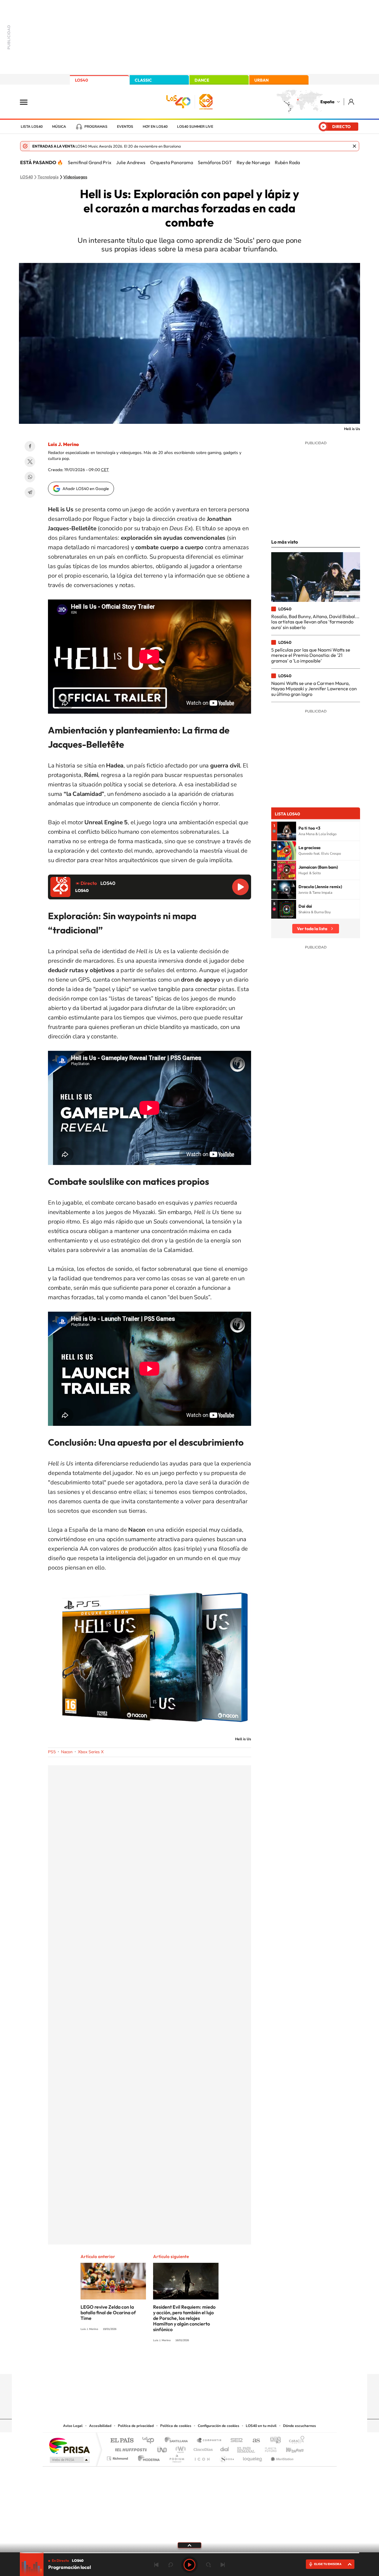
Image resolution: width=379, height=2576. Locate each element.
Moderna (147, 2457)
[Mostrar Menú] (28, 102)
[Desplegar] (189, 2545)
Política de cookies (176, 2426)
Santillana (178, 2441)
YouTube (178, 2362)
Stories (225, 2362)
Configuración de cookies (219, 2426)
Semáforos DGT (215, 162)
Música (59, 127)
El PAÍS (122, 2441)
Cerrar (354, 146)
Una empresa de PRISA (69, 2445)
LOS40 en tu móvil (261, 2426)
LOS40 (81, 80)
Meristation (281, 2457)
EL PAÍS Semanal (246, 2448)
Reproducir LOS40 (240, 887)
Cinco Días (202, 2448)
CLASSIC (143, 80)
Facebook (30, 446)
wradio (180, 2448)
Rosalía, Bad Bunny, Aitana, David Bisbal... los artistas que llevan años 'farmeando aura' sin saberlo (315, 622)
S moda (227, 2457)
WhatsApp (30, 477)
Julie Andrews (131, 162)
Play (189, 2565)
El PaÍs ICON (202, 2457)
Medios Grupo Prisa (69, 2460)
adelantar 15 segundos (208, 2565)
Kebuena (290, 2448)
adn (273, 2441)
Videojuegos (75, 177)
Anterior (156, 2565)
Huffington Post (130, 2448)
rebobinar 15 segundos (171, 2565)
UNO (163, 2448)
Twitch (213, 2362)
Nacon (67, 1752)
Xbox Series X (91, 1752)
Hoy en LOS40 (155, 127)
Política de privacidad (136, 2426)
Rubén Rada (287, 162)
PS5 (52, 1752)
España (327, 102)
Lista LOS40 (32, 127)
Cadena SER (235, 2441)
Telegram (30, 492)
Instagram (154, 2362)
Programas (96, 127)
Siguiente (223, 2565)
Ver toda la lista (312, 929)
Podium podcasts (176, 2457)
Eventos (125, 127)
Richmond (118, 2457)
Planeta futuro (268, 2448)
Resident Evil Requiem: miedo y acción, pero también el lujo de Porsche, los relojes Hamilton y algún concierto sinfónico (184, 2318)
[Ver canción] (287, 831)
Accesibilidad (100, 2426)
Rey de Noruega (253, 162)
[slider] (189, 2553)
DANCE (202, 80)
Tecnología (48, 177)
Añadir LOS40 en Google (86, 489)
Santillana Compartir (209, 2441)
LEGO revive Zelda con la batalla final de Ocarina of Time (108, 2312)
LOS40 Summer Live (195, 127)
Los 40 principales (150, 2441)
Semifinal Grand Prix (90, 162)
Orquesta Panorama (172, 162)
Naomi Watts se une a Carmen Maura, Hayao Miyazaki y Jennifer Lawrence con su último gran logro (314, 689)
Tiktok (166, 2362)
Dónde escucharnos (299, 2426)
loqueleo (253, 2457)
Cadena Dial (225, 2448)
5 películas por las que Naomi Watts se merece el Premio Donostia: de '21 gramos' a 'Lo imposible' (311, 655)
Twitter (30, 462)
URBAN (261, 80)
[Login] (352, 102)
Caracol (295, 2441)
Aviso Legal (73, 2426)
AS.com (254, 2441)
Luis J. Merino (63, 444)
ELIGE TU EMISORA (328, 2564)
